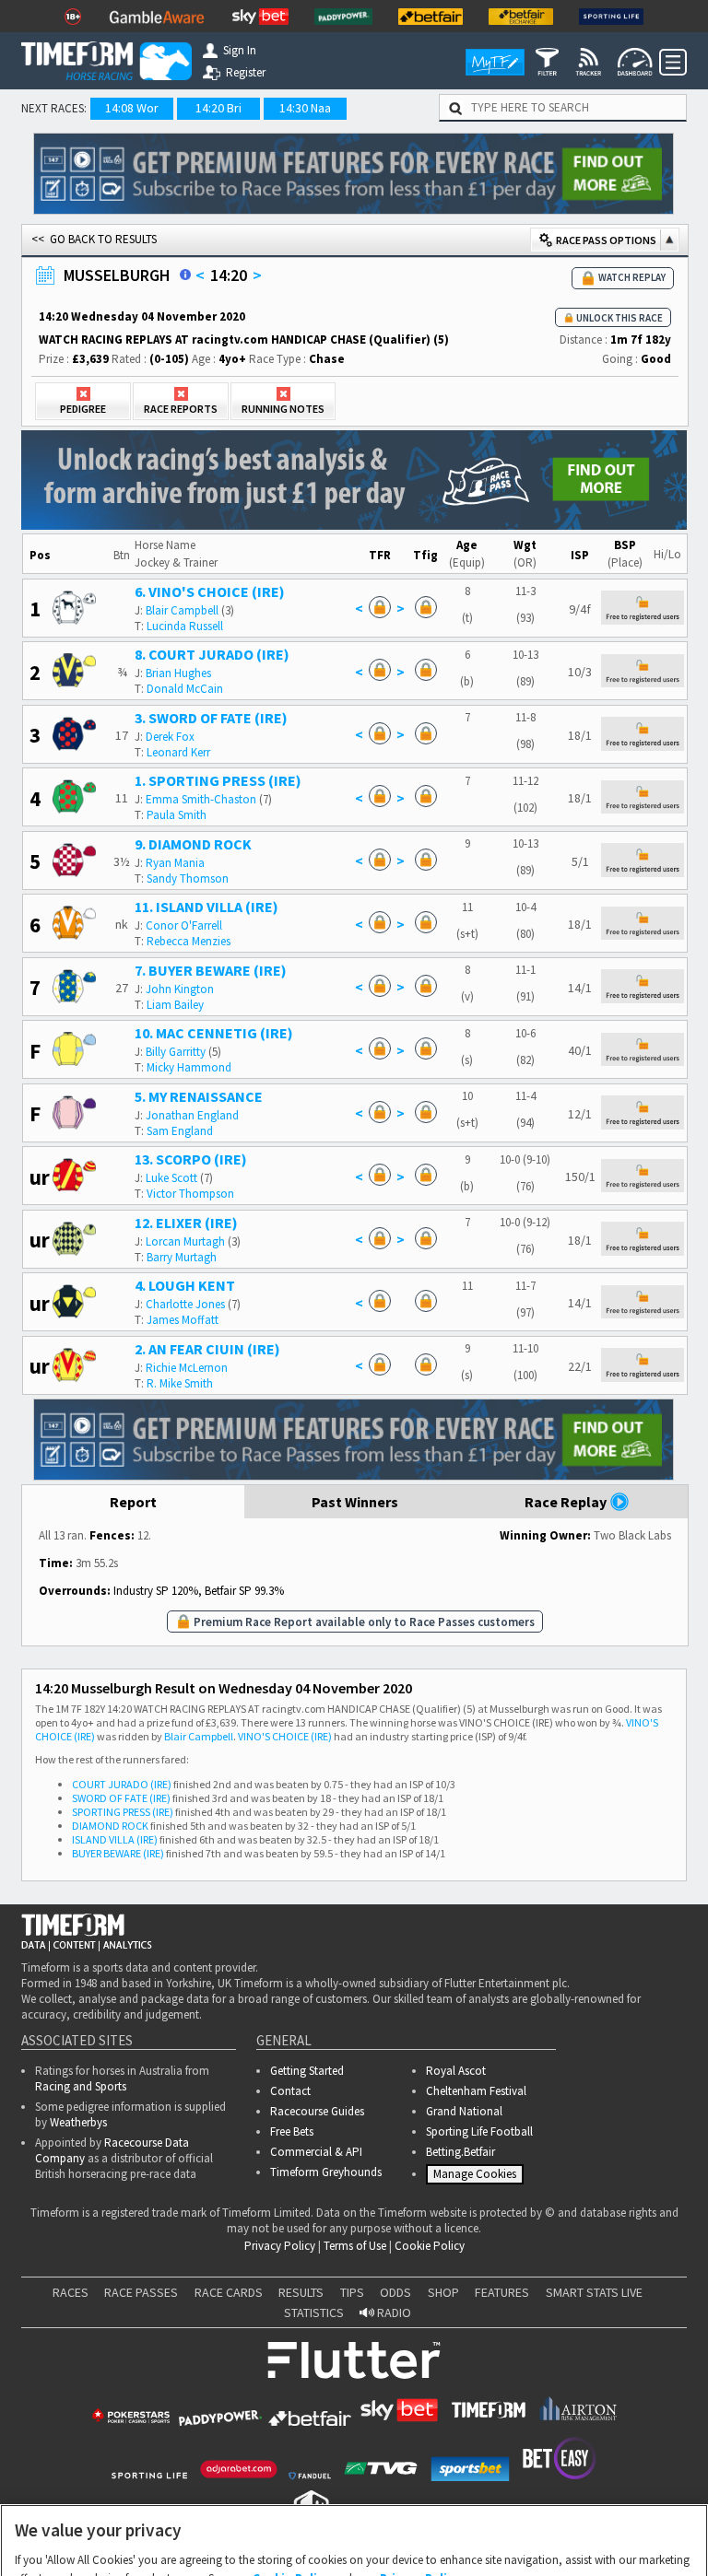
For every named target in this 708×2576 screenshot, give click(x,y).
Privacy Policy (280, 2252)
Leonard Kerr (178, 752)
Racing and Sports (81, 2086)
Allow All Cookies (489, 2541)
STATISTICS (314, 2319)
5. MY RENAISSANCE (199, 1096)
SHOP (443, 2299)
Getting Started (307, 2071)
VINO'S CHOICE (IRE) (285, 1736)
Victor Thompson (190, 1194)
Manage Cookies (477, 2178)
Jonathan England (192, 1115)
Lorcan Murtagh (185, 1241)
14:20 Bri (218, 108)
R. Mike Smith (180, 1383)
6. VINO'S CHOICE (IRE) (210, 591)
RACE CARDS (229, 2299)
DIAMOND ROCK (110, 1826)
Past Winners (355, 1502)
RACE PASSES (141, 2299)
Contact (290, 2091)
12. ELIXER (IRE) (186, 1223)
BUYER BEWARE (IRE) (118, 1853)
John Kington (180, 989)
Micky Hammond (189, 1067)
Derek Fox (170, 737)
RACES (71, 2299)
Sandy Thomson (188, 878)
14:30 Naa (305, 108)
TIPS (352, 2299)
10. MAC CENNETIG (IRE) (214, 1033)
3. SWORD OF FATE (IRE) (211, 718)
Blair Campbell (182, 610)
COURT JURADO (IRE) (122, 1784)
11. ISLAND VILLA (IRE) (206, 907)
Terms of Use (355, 2252)
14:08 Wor (132, 108)
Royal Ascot (456, 2071)
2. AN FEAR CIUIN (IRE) (207, 1349)
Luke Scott (171, 1178)
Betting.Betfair (460, 2152)
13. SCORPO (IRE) (191, 1159)
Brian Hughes (178, 673)
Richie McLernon (187, 1368)
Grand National (464, 2111)
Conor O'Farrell (184, 925)
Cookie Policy (430, 2252)
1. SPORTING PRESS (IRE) (218, 780)
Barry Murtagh (182, 1257)
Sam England (180, 1131)
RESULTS (301, 2299)
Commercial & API (316, 2152)
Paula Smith (177, 815)
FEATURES (502, 2299)
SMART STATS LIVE (594, 2299)
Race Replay (567, 1502)
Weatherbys (78, 2122)
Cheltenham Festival (476, 2091)
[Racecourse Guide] (185, 275)
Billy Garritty (176, 1052)
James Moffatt (183, 1320)
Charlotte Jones (185, 1304)
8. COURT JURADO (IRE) (212, 654)
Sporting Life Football (479, 2131)
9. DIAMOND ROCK (193, 844)
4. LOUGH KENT (185, 1285)
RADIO (393, 2319)
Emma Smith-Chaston (201, 799)
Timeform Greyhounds (326, 2172)
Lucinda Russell (185, 626)
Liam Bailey (175, 1005)
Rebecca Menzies (189, 941)
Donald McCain (185, 689)
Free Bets (292, 2131)
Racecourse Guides (317, 2111)
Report (133, 1502)
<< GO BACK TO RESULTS (94, 239)
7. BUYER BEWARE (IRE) (211, 970)
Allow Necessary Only (348, 2541)
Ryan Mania (175, 863)
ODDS (395, 2299)
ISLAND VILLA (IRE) (115, 1839)
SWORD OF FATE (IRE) (121, 1798)
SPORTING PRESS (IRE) (123, 1812)
